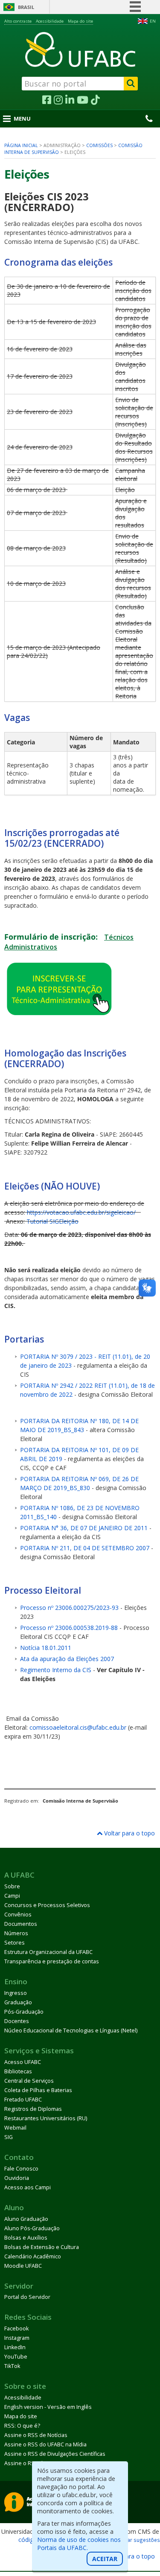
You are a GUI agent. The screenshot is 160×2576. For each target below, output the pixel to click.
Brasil (26, 7)
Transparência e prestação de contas (52, 1961)
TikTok (12, 2366)
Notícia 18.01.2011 (46, 1648)
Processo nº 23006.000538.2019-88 (69, 1628)
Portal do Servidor (27, 2297)
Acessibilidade (50, 21)
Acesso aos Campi (28, 2187)
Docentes (17, 2021)
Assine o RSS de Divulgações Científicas (55, 2454)
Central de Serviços (29, 2081)
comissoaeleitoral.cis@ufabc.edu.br (78, 1727)
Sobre (12, 1886)
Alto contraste (18, 21)
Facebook (16, 2329)
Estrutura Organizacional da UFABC (48, 1952)
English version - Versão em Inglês (48, 2407)
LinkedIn (15, 2347)
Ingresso (16, 1993)
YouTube (16, 2357)
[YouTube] (83, 100)
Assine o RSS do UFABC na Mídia (45, 2444)
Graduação (18, 2002)
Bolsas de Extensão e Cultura (42, 2247)
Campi (12, 1896)
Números (16, 1933)
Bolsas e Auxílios (26, 2238)
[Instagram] (58, 100)
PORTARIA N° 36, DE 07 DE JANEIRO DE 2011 (84, 1528)
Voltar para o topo (129, 1833)
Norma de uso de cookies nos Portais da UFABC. (79, 2544)
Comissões (99, 145)
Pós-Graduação (24, 2012)
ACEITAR (105, 2559)
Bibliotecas (18, 2071)
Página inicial (21, 145)
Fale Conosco (21, 2169)
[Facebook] (47, 100)
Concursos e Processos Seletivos (47, 1905)
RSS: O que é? (22, 2426)
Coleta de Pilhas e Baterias (38, 2090)
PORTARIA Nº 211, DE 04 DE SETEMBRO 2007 (85, 1548)
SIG (9, 2137)
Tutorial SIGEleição (52, 1221)
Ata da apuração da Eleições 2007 (67, 1659)
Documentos (21, 1924)
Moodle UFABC (23, 2266)
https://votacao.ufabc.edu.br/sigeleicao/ (81, 1212)
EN (153, 21)
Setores (15, 1943)
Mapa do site (80, 21)
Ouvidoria (17, 2178)
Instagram (17, 2338)
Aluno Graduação (26, 2219)
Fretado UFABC (23, 2100)
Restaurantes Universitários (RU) (46, 2118)
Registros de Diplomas (33, 2109)
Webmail (15, 2128)
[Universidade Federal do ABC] (80, 49)
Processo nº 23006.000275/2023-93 (69, 1608)
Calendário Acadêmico (33, 2256)
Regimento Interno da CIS (56, 1670)
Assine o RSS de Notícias (36, 2435)
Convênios (18, 1915)
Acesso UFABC (23, 2062)
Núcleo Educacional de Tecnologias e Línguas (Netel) (71, 2030)
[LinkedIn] (70, 100)
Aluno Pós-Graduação (32, 2228)
